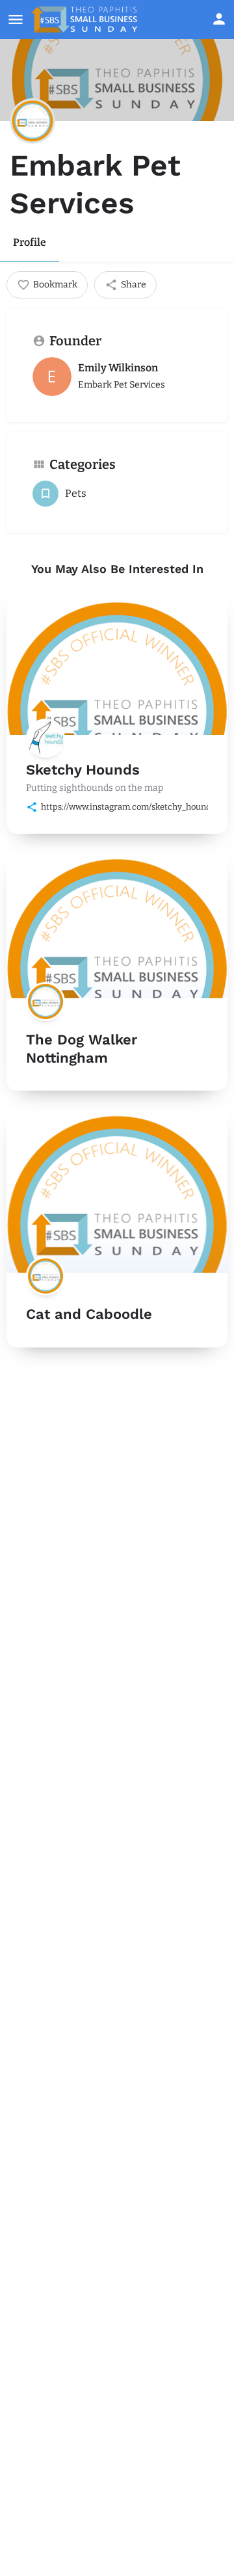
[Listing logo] (32, 121)
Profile (30, 242)
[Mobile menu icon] (16, 20)
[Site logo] (86, 20)
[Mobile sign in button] (219, 19)
